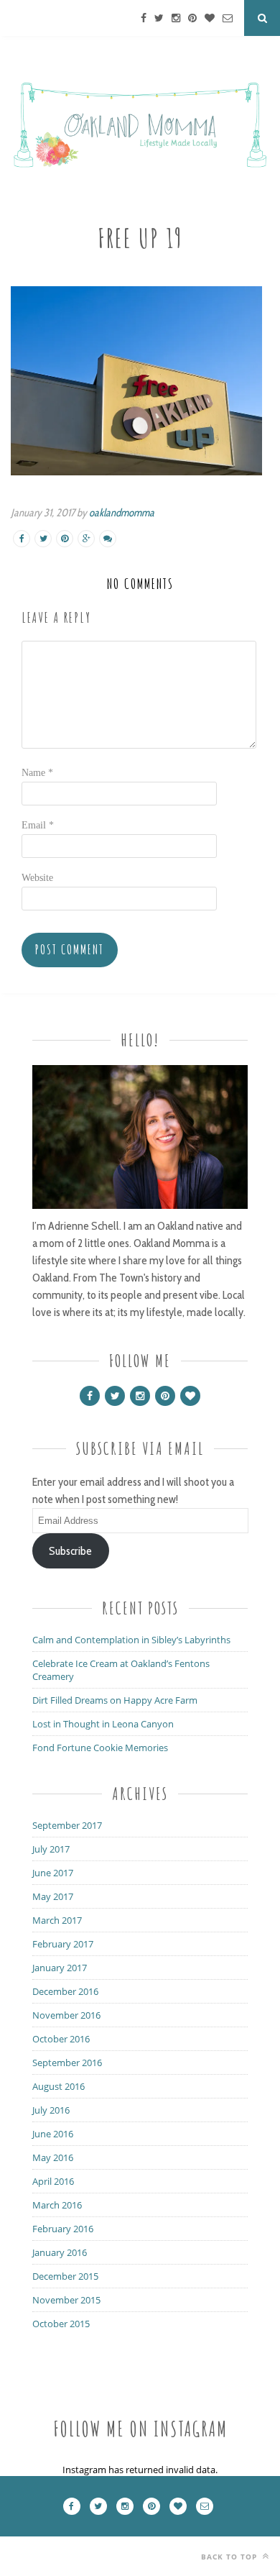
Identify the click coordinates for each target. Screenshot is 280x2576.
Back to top (230, 2557)
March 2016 (57, 2205)
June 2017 (53, 1873)
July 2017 (51, 1849)
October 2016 (61, 2039)
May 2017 (53, 1896)
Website (37, 878)
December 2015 (65, 2276)
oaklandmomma (122, 513)
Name (37, 773)
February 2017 (63, 1944)
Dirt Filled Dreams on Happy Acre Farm (115, 1700)
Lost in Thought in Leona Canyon (103, 1724)
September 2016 (67, 2063)
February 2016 (63, 2229)
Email (38, 825)
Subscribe (70, 1551)
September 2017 (67, 1825)
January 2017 (60, 1968)
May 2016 (53, 2157)
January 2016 (60, 2252)
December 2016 (65, 1991)
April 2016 (53, 2181)
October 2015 (61, 2324)
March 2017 (57, 1920)
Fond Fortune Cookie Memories (100, 1748)
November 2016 (66, 2015)
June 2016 (53, 2134)
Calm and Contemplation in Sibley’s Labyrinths (131, 1640)
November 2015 (66, 2300)
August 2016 (59, 2086)
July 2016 (51, 2110)
